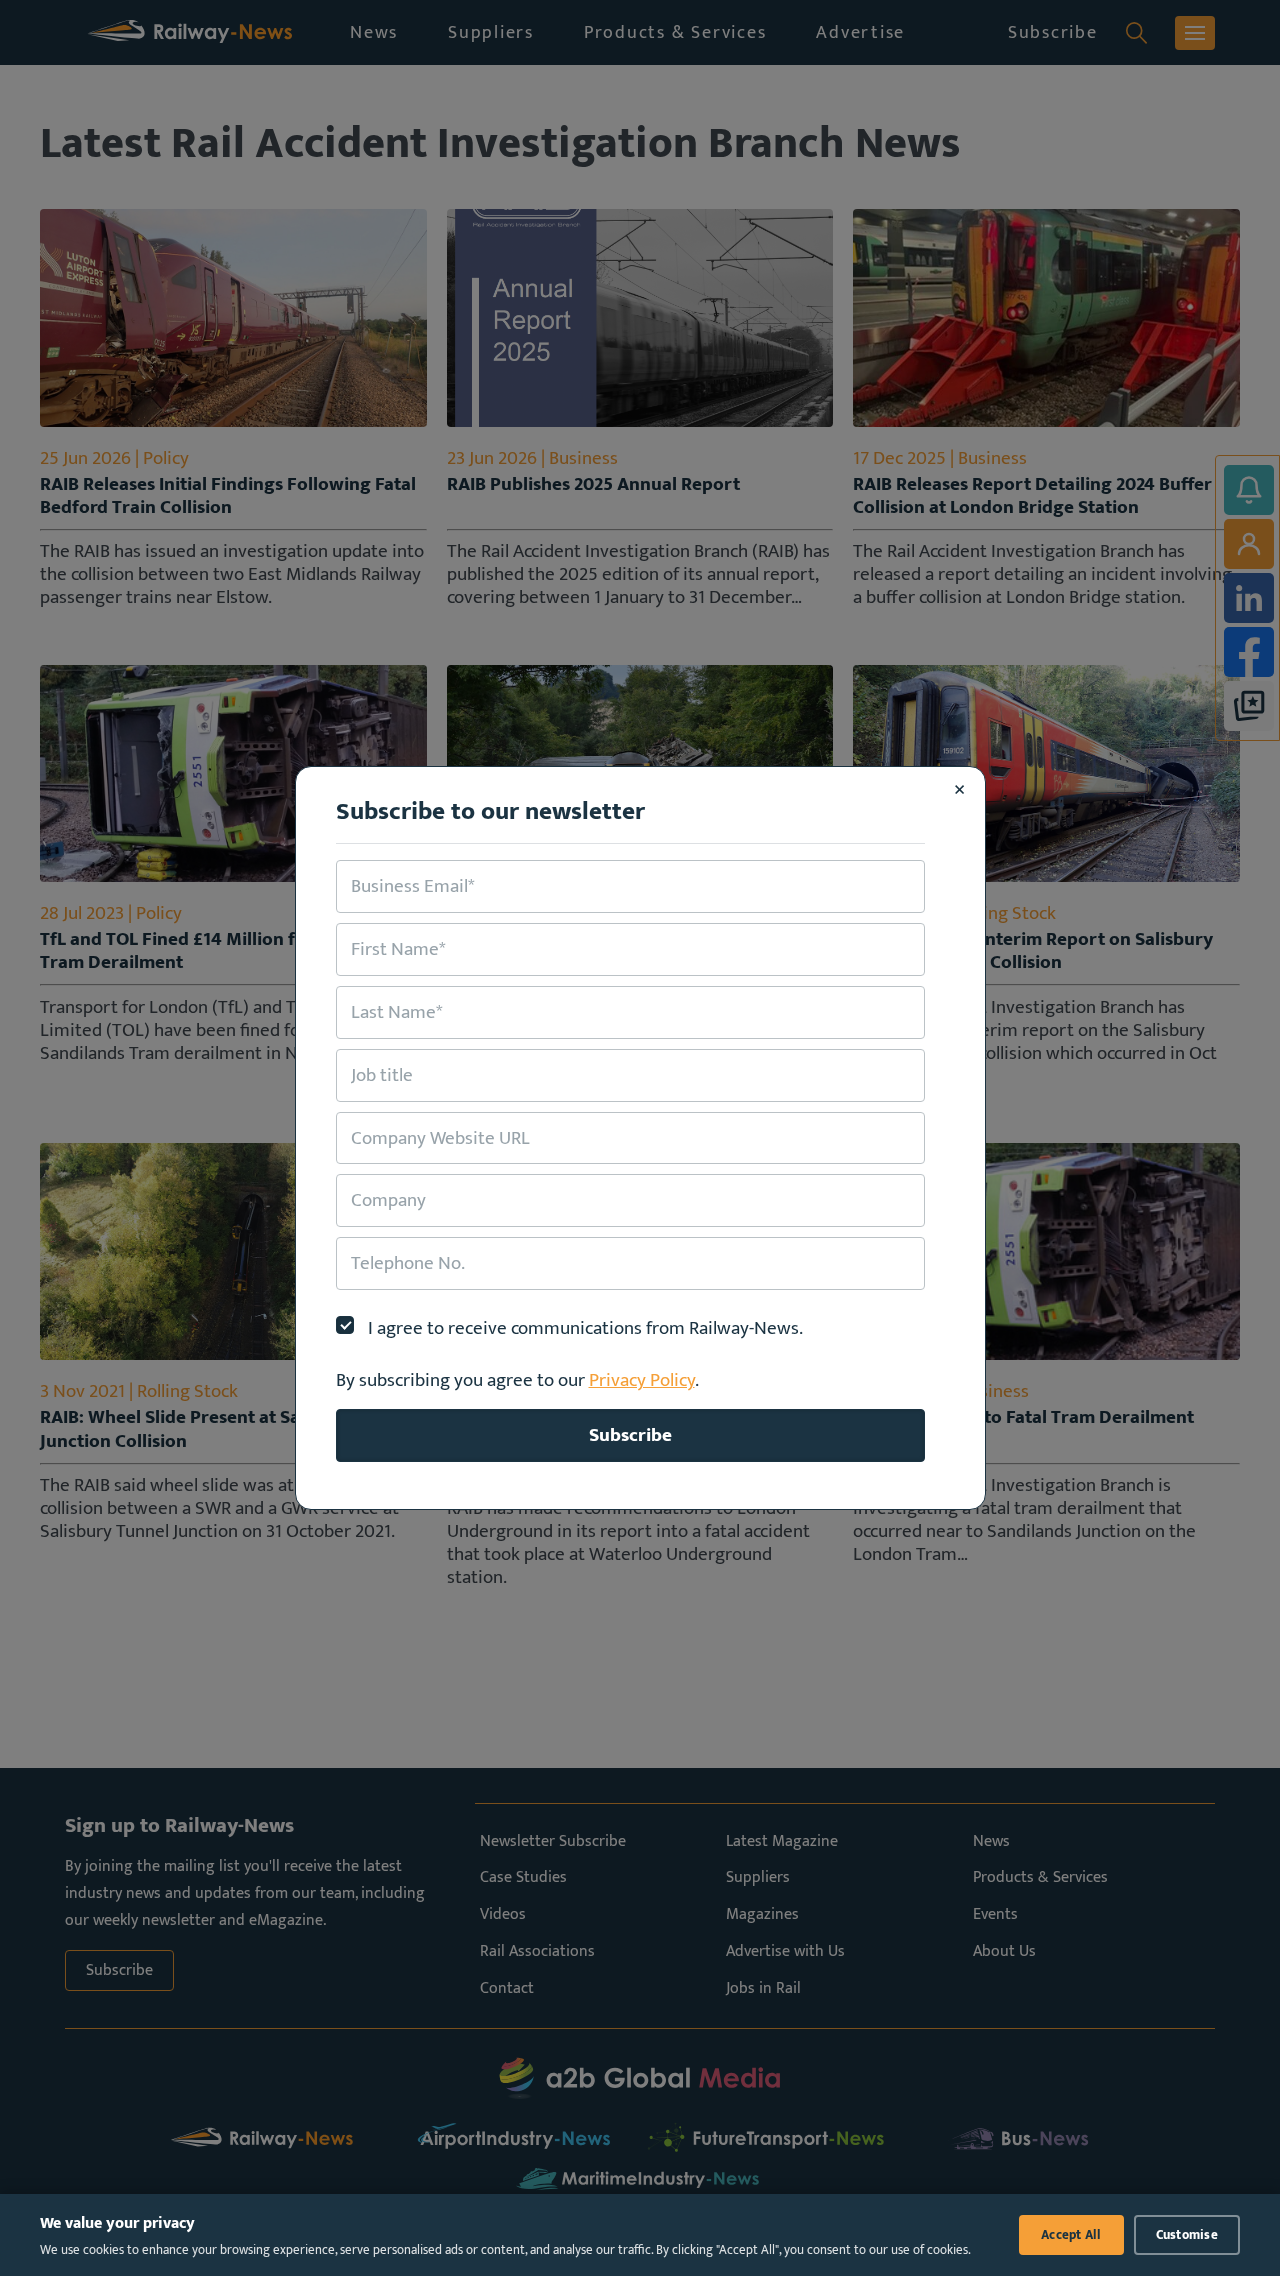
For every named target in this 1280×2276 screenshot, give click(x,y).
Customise (1187, 2235)
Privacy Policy (642, 1380)
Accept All (1071, 2235)
